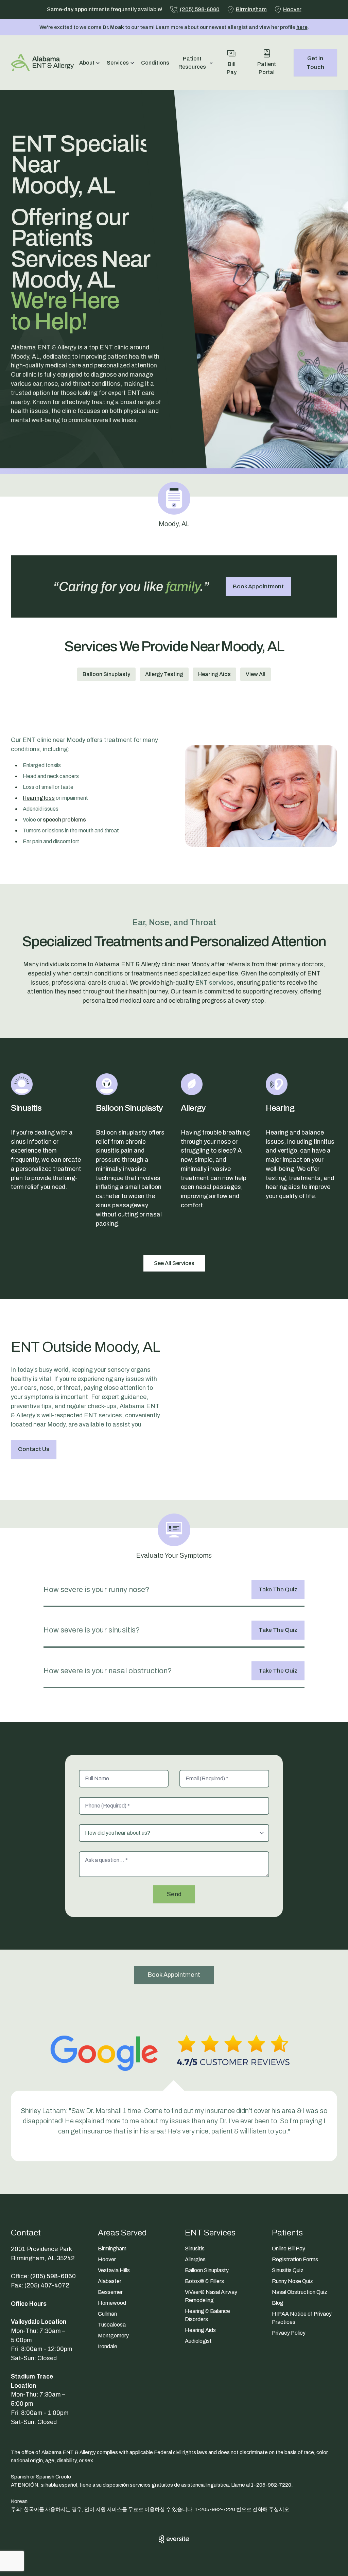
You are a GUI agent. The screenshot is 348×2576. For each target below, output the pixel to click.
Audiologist (198, 2341)
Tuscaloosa (112, 2325)
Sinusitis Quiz (288, 2270)
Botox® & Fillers (204, 2281)
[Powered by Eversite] (174, 2539)
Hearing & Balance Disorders (207, 2315)
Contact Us (34, 1449)
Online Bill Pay (289, 2249)
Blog (278, 2303)
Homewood (112, 2303)
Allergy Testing (164, 674)
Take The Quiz (278, 1589)
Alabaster (110, 2281)
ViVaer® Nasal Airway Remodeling (211, 2296)
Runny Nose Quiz (292, 2281)
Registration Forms (295, 2259)
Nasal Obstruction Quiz (300, 2292)
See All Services (174, 1263)
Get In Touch (315, 63)
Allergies (195, 2259)
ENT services (214, 983)
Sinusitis (195, 2249)
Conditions (155, 63)
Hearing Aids (214, 674)
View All (256, 674)
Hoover (107, 2259)
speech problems (64, 820)
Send (174, 1894)
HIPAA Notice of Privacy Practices (302, 2318)
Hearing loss (39, 798)
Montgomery (113, 2336)
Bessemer (110, 2292)
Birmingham (112, 2249)
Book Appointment (258, 586)
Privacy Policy (289, 2333)
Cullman (107, 2314)
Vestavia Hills (114, 2270)
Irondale (108, 2346)
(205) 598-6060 (53, 2276)
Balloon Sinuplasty (106, 674)
